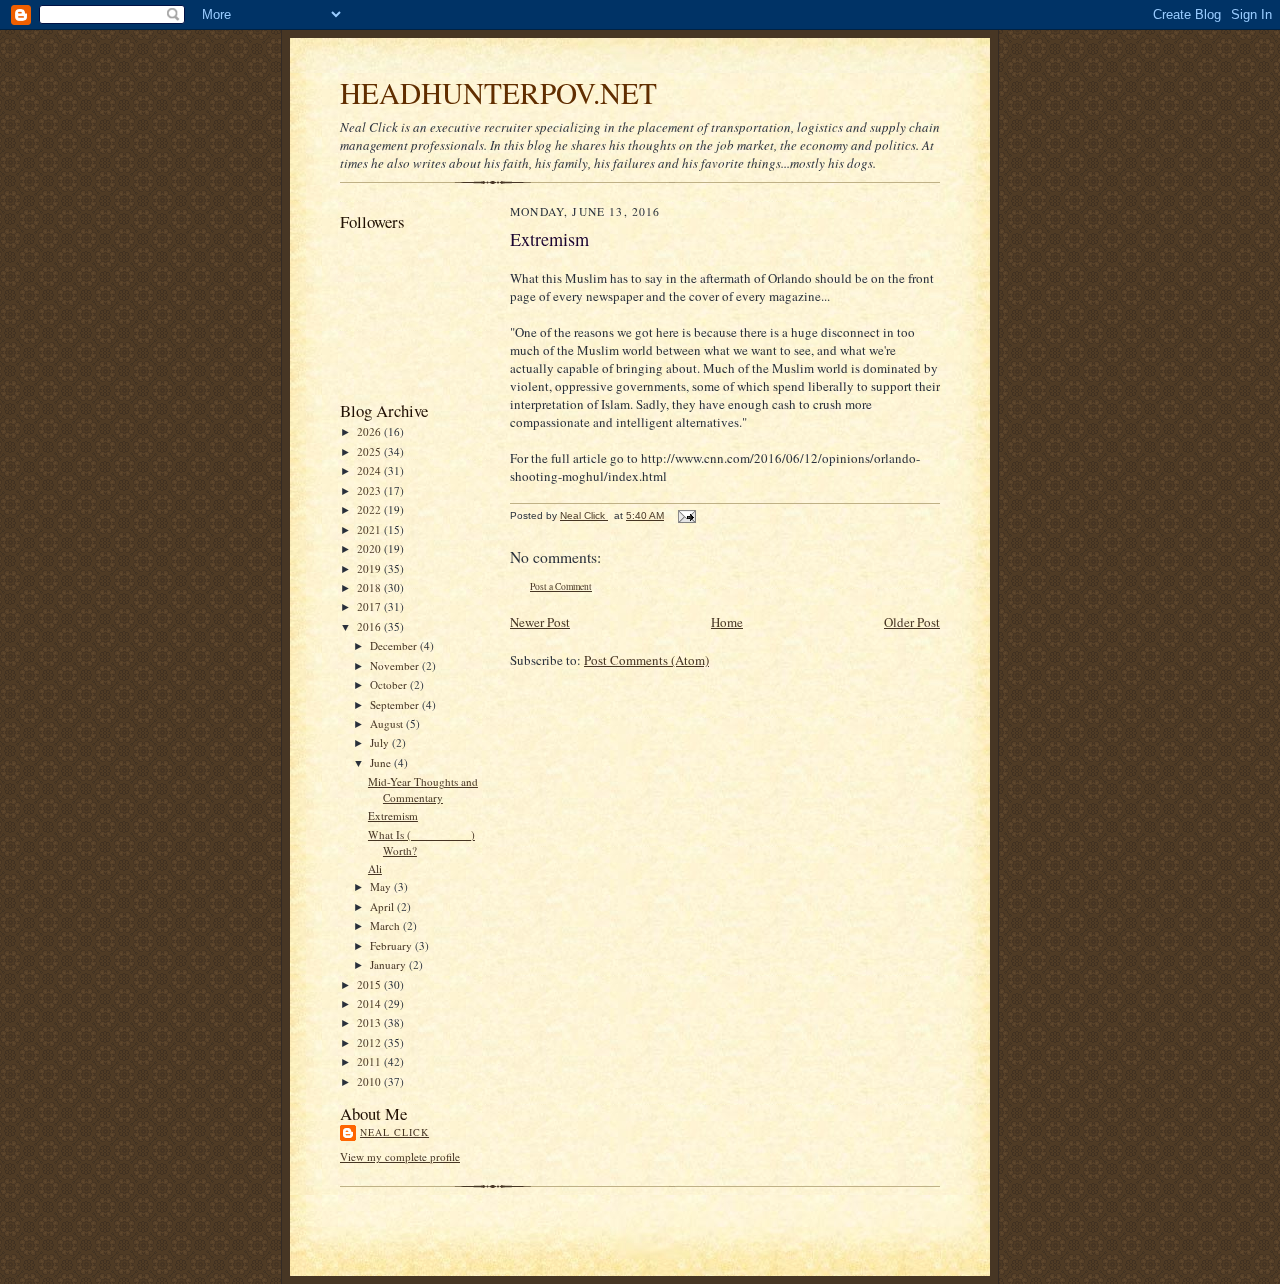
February (392, 945)
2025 (370, 451)
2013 (370, 1022)
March (386, 925)
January (389, 964)
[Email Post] (686, 515)
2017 (370, 606)
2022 (370, 509)
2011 (370, 1061)
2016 (370, 626)
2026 (370, 431)
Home (727, 622)
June (382, 762)
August (388, 723)
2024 (370, 470)
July (381, 742)
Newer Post (540, 622)
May (382, 886)
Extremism (393, 815)
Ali (375, 868)
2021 (370, 529)
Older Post (912, 622)
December (395, 645)
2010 (370, 1081)
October (390, 684)
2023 (370, 490)
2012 (370, 1042)
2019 (370, 568)
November (396, 665)
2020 (370, 548)
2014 (370, 1003)
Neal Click (394, 1132)
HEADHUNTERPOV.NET (498, 92)
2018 (370, 587)
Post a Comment (561, 586)
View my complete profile (400, 1156)
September (396, 704)
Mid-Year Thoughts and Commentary (423, 789)
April (383, 906)
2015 (370, 984)
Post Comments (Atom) (646, 660)
